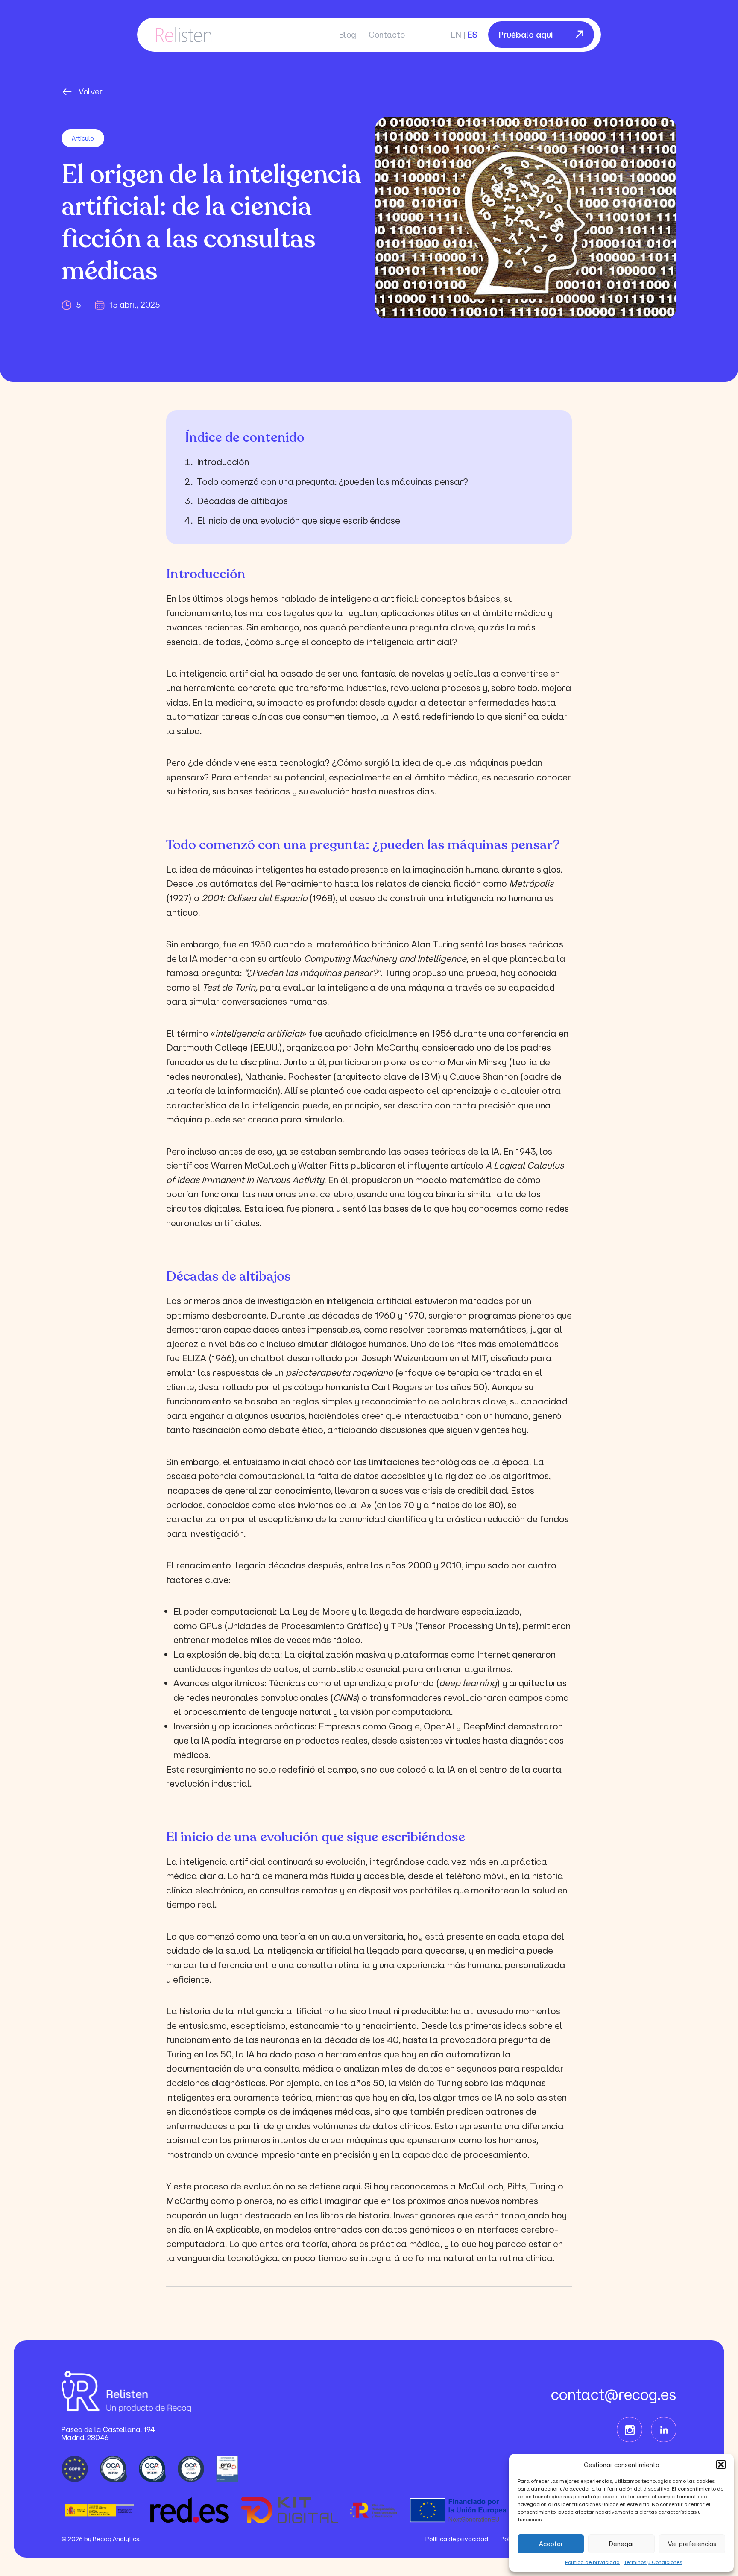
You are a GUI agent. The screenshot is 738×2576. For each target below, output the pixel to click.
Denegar (622, 2544)
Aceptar (551, 2544)
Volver (91, 91)
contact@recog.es (614, 2394)
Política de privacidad (592, 2562)
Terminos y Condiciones (653, 2562)
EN (456, 35)
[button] (721, 2465)
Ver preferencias (692, 2544)
